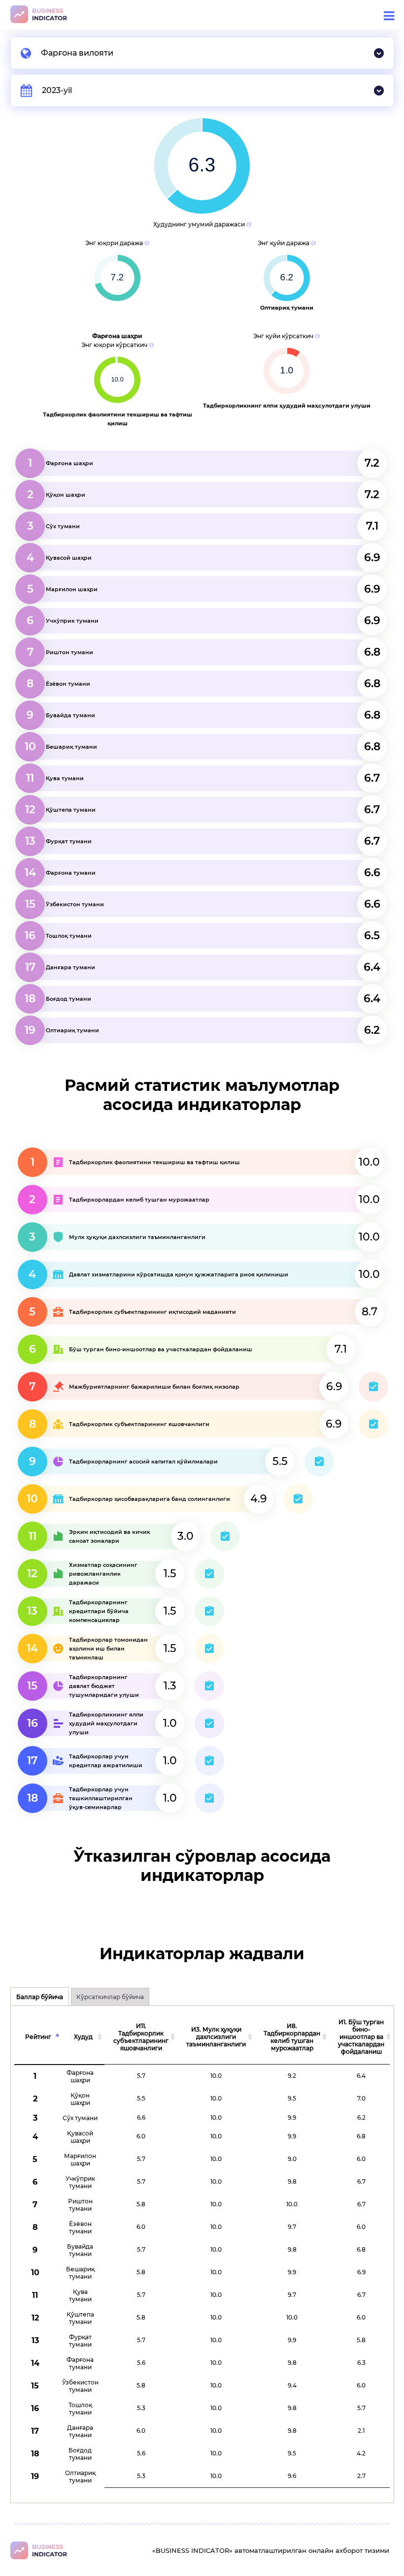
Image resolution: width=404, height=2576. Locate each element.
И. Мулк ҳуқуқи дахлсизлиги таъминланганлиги (216, 2037)
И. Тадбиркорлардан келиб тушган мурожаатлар (292, 2037)
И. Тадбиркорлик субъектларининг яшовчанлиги (141, 2037)
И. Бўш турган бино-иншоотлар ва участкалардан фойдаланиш (361, 2037)
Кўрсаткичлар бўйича (110, 1997)
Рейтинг (38, 2037)
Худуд (83, 2037)
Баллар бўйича (40, 1997)
